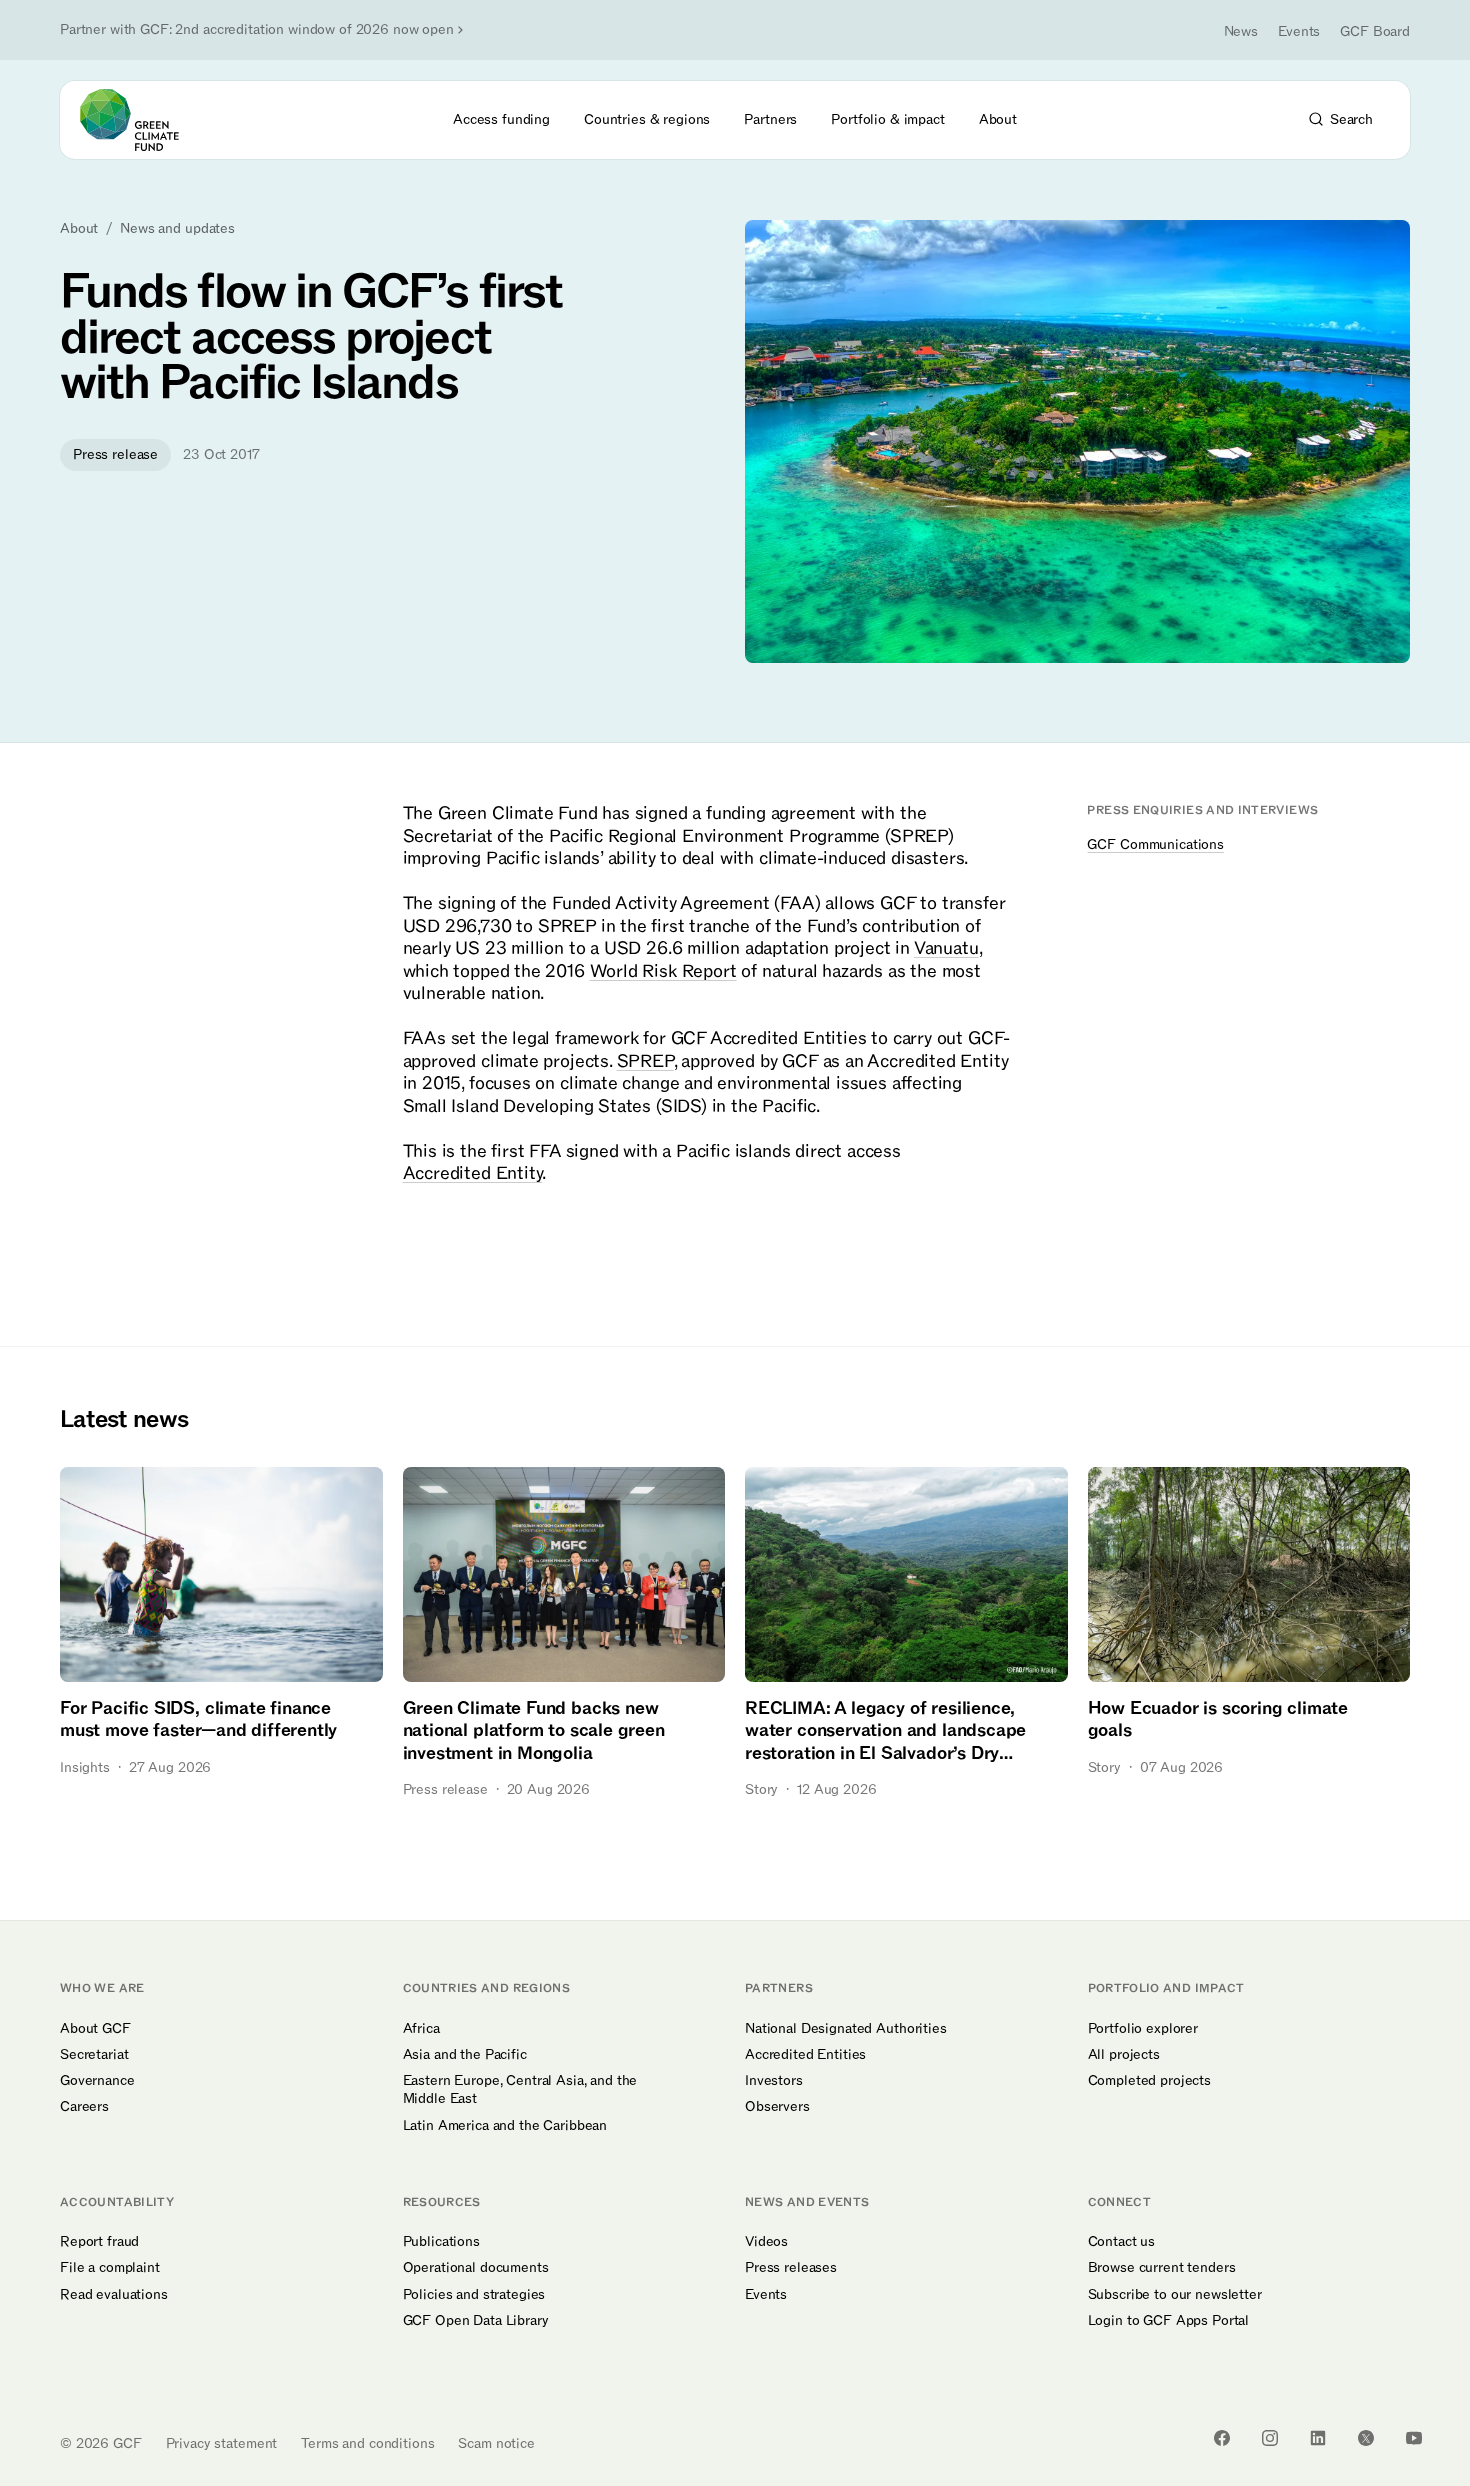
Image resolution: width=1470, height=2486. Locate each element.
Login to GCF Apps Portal (1169, 2321)
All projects (1124, 2055)
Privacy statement (222, 2443)
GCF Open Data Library (476, 2321)
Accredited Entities (805, 2055)
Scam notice (496, 2443)
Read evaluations (114, 2295)
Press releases (791, 2268)
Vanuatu (946, 948)
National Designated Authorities (846, 2029)
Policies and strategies (474, 2295)
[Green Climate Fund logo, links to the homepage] (141, 120)
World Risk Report (663, 971)
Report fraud (99, 2242)
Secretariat (94, 2055)
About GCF (95, 2029)
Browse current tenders (1162, 2268)
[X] (1366, 2438)
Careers (84, 2107)
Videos (766, 2242)
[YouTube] (1414, 2438)
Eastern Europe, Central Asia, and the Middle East (520, 2090)
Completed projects (1149, 2081)
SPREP (645, 1061)
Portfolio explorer (1143, 2029)
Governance (97, 2081)
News (1241, 31)
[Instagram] (1270, 2438)
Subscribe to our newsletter (1175, 2295)
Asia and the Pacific (465, 2055)
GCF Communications (1155, 845)
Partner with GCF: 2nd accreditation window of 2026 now (257, 30)
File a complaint (110, 2268)
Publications (441, 2242)
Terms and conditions (367, 2443)
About (79, 229)
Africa (421, 2029)
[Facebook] (1222, 2438)
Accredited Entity (473, 1173)
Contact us (1122, 2242)
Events (1299, 31)
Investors (774, 2081)
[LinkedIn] (1318, 2438)
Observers (777, 2107)
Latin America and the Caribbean (505, 2126)
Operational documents (476, 2268)
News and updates (177, 229)
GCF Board (1375, 31)
